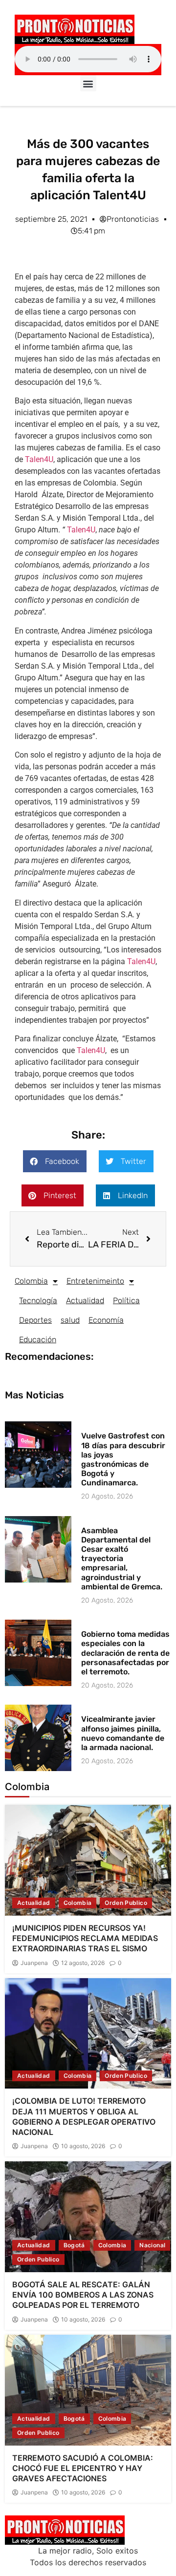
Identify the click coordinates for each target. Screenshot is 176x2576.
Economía (106, 1320)
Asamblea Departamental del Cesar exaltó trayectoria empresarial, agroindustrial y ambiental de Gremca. (122, 1559)
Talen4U (39, 459)
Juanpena (34, 1963)
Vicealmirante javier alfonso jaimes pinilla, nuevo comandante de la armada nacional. (123, 1733)
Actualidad (85, 1300)
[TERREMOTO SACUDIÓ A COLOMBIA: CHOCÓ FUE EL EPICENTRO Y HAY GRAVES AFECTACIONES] (88, 2390)
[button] (88, 83)
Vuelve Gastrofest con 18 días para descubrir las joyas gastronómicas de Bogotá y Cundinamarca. (123, 1459)
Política (126, 1300)
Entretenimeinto (95, 1281)
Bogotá (74, 2245)
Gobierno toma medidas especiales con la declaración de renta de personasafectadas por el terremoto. (125, 1653)
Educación (38, 1340)
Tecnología (38, 1300)
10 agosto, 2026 (83, 2146)
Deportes (35, 1320)
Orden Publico (126, 1903)
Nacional (152, 2245)
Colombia (31, 1281)
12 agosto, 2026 (83, 1963)
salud (70, 1320)
